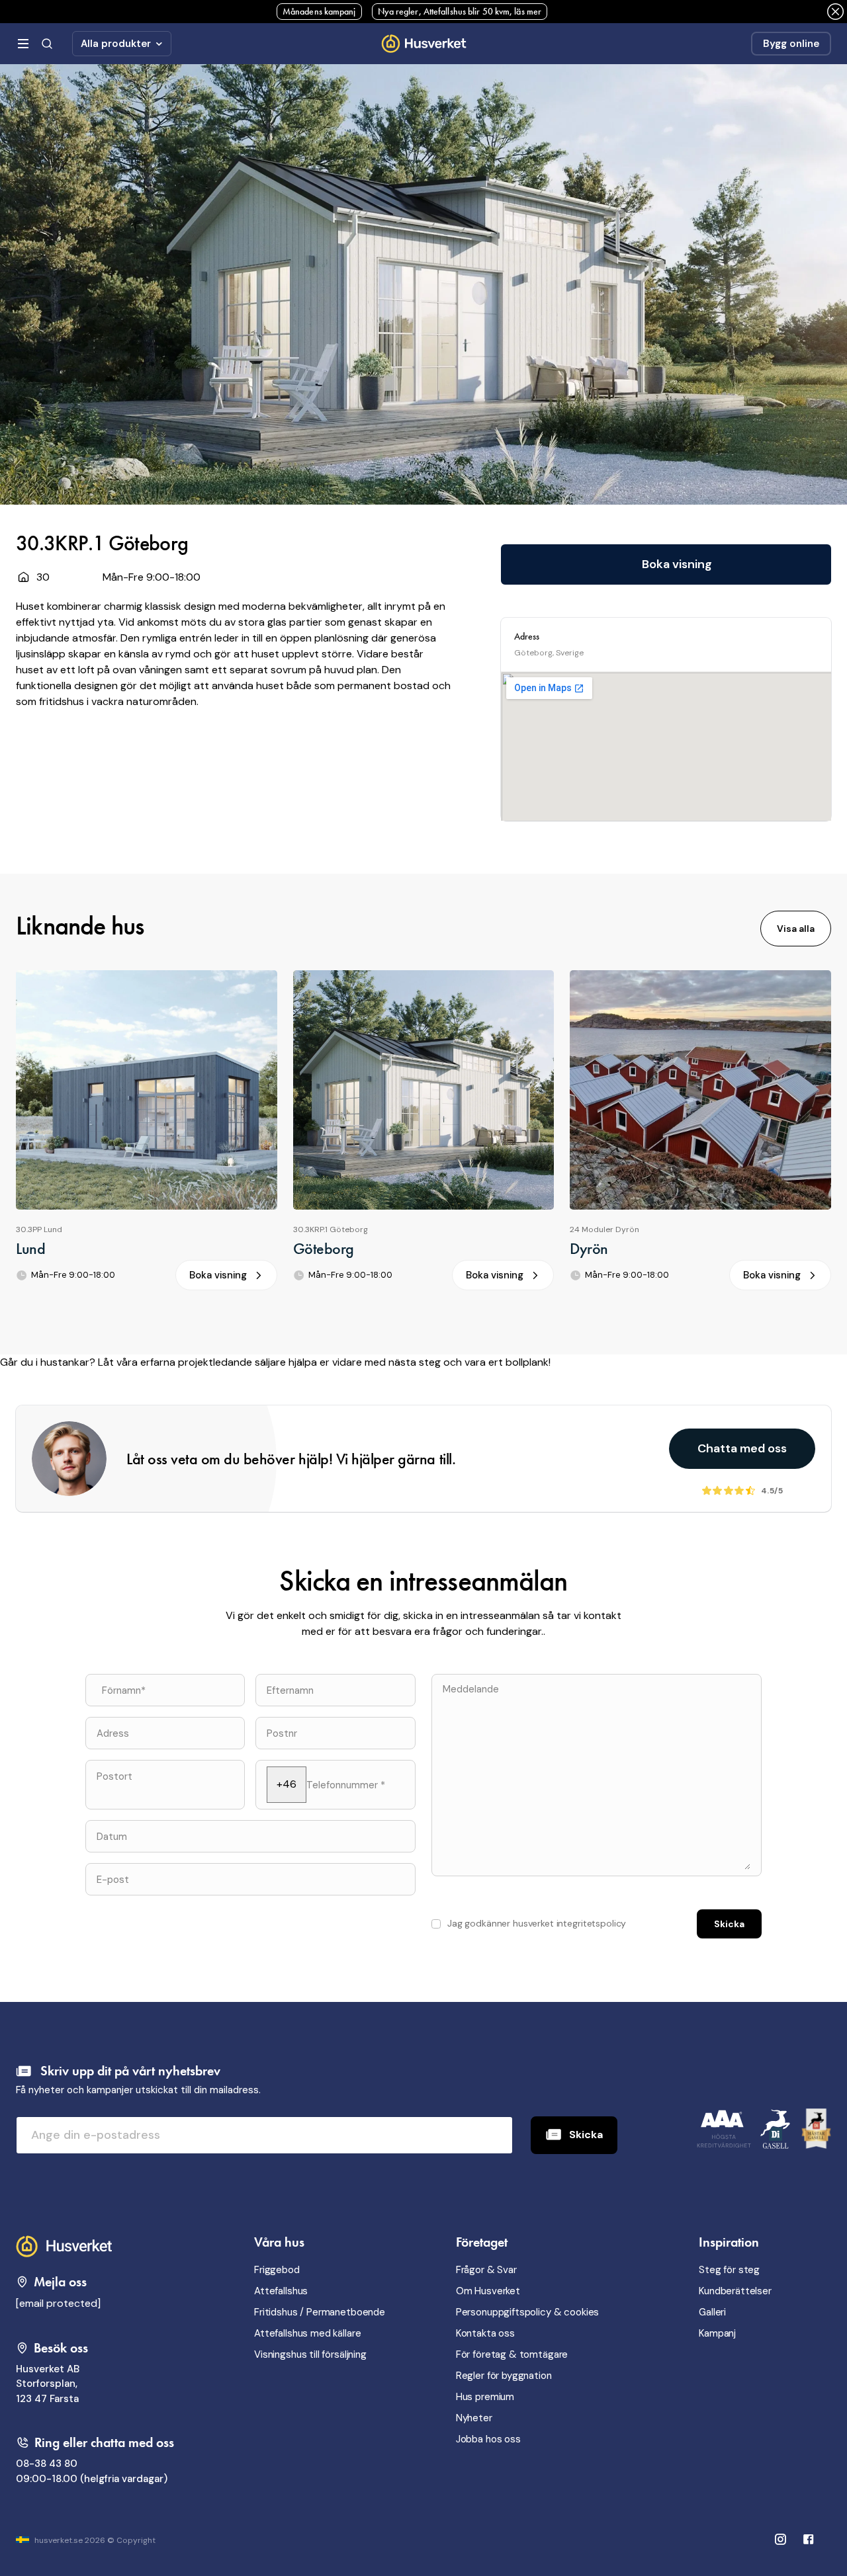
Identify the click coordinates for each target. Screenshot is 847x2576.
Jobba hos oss (488, 2439)
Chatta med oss (742, 1448)
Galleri (712, 2312)
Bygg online (791, 44)
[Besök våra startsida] (66, 2245)
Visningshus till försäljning (310, 2354)
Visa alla (796, 929)
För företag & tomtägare (512, 2354)
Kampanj (717, 2333)
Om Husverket (488, 2291)
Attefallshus (281, 2291)
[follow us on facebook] (780, 2541)
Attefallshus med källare (307, 2333)
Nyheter (474, 2418)
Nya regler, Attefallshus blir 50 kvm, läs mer (460, 11)
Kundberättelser (735, 2291)
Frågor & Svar (486, 2270)
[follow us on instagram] (809, 2541)
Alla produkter (116, 44)
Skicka (586, 2135)
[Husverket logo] (424, 43)
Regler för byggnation (504, 2376)
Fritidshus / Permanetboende (320, 2312)
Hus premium (485, 2397)
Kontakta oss (485, 2333)
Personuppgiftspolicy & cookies (528, 2312)
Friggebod (277, 2270)
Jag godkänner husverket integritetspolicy (537, 1923)
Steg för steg (729, 2270)
